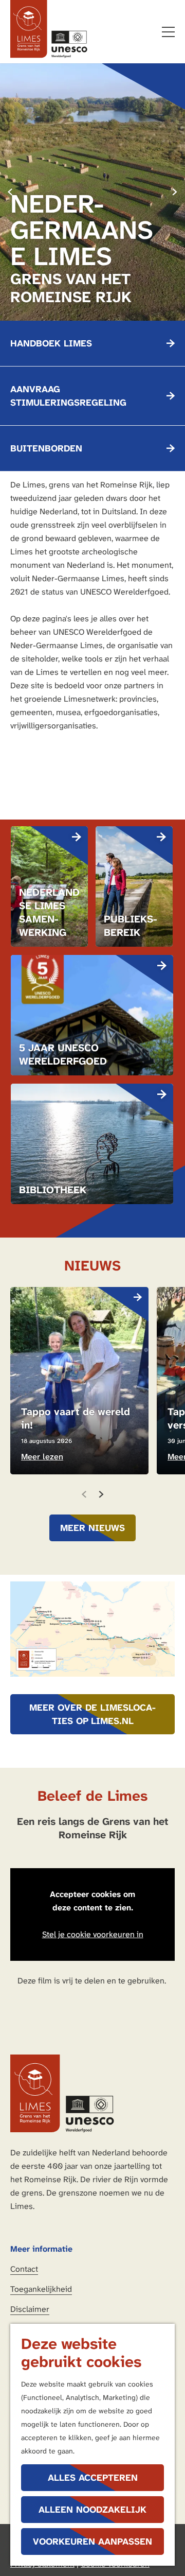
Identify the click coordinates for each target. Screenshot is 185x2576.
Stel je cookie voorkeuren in (93, 1934)
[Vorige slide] (84, 1494)
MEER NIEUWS (92, 1528)
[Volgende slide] (175, 192)
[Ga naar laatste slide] (10, 192)
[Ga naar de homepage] (49, 29)
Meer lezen (42, 1457)
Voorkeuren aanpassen (92, 2542)
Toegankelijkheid (41, 2289)
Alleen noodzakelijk (92, 2510)
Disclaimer (30, 2309)
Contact (24, 2269)
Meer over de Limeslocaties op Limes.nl (92, 1714)
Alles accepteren (93, 2478)
